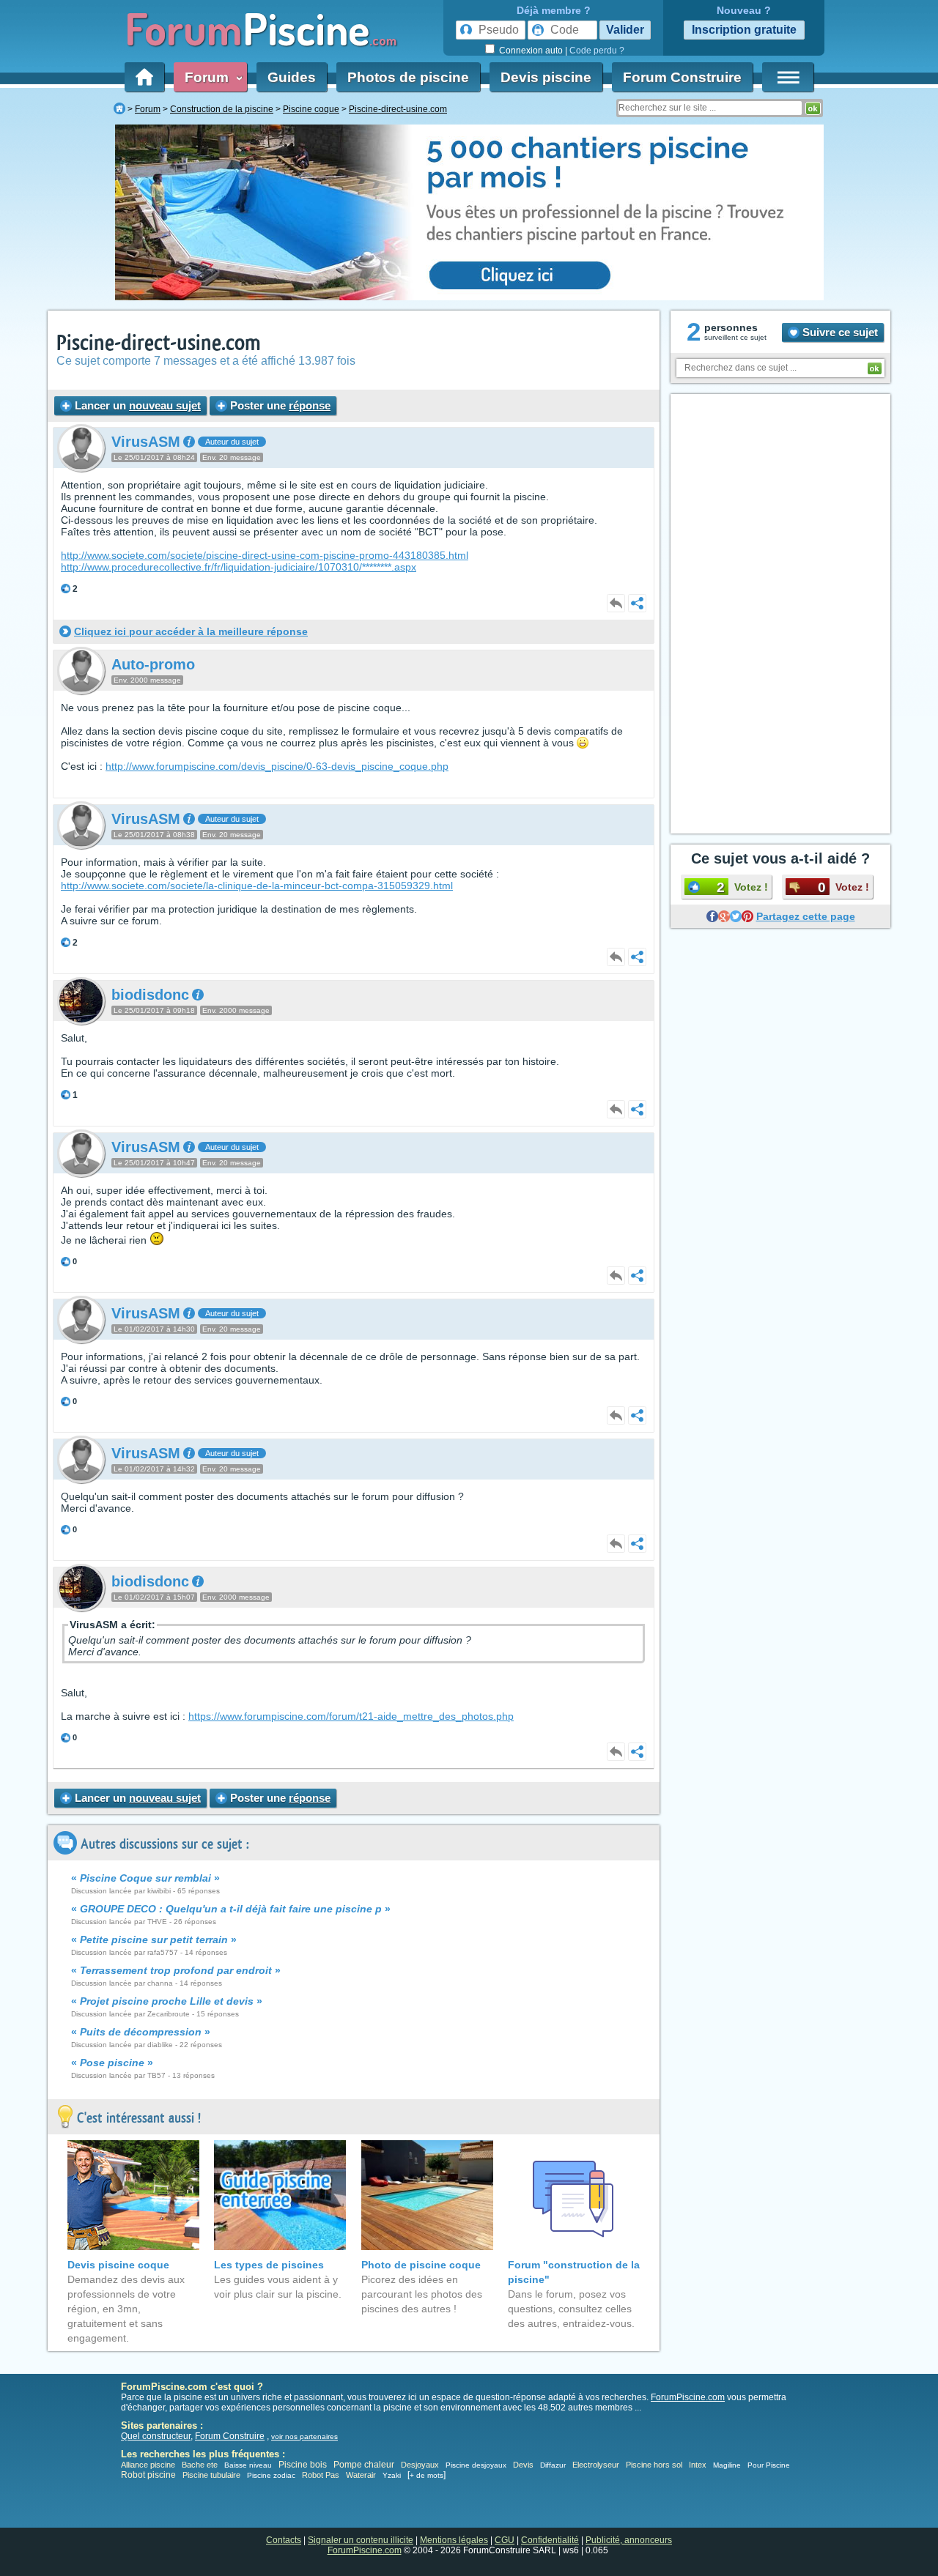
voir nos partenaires (304, 2436)
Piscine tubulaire (211, 2475)
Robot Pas (321, 2475)
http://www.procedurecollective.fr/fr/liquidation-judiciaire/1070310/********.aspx (239, 567)
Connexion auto (531, 51)
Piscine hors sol (654, 2465)
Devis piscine (546, 77)
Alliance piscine (148, 2465)
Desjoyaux (421, 2465)
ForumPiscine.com (688, 2397)
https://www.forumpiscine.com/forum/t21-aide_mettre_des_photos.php (351, 1716)
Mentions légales (454, 2540)
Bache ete (200, 2465)
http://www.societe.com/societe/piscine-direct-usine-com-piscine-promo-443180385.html (265, 555)
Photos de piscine (408, 77)
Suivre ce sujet (839, 332)
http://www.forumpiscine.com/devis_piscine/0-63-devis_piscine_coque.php (277, 766)
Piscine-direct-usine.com (159, 343)
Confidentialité (550, 2540)
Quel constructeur (156, 2436)
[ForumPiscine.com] (119, 109)
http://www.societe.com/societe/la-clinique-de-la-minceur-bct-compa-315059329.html (257, 886)
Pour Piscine (769, 2465)
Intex (698, 2465)
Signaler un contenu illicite (361, 2540)
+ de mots (426, 2475)
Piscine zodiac (271, 2475)
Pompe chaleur (365, 2465)
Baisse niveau (248, 2465)
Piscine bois (303, 2465)
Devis (523, 2465)
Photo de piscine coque (421, 2265)
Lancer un (136, 405)
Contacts (284, 2540)
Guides (292, 77)
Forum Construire (682, 77)
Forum (210, 77)
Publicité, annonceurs (629, 2540)
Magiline (727, 2465)
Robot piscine (148, 2475)
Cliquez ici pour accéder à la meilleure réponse (191, 631)
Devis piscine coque (118, 2265)
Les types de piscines (269, 2265)
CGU (505, 2540)
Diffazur (553, 2465)
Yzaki (392, 2475)
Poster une (279, 405)
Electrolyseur (596, 2465)
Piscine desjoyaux (476, 2465)
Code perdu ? (597, 51)
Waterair (361, 2475)
